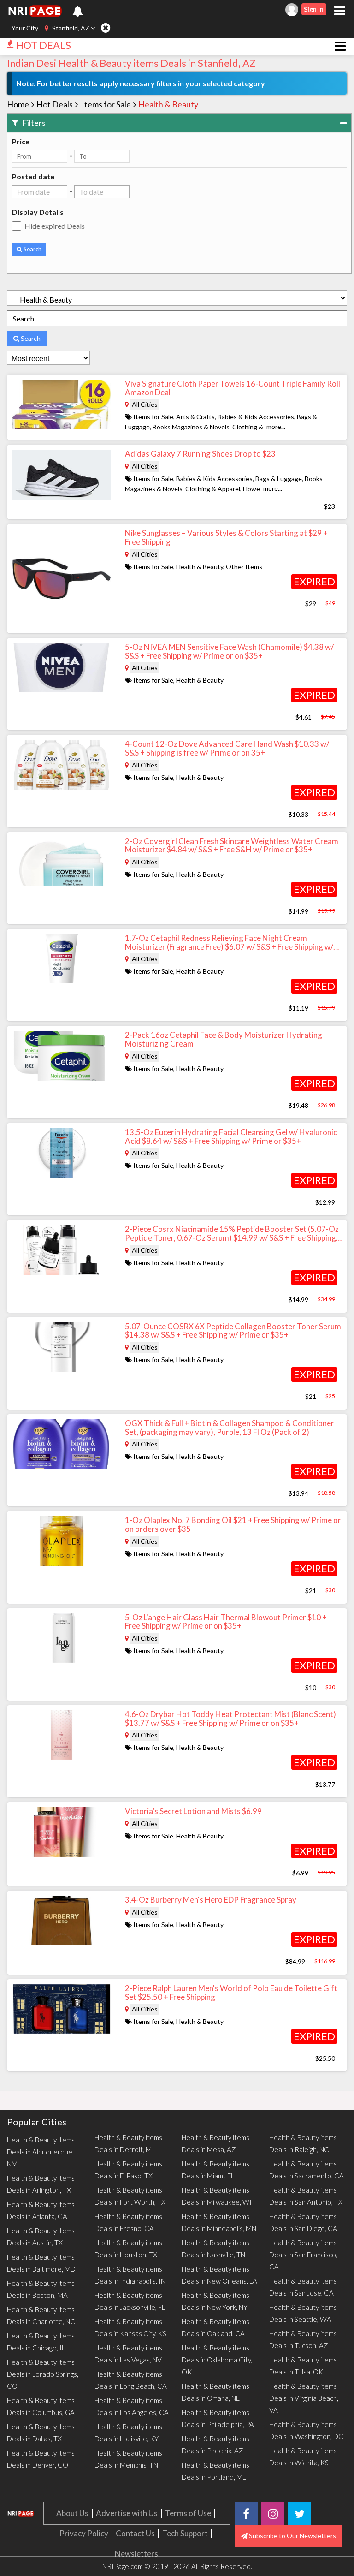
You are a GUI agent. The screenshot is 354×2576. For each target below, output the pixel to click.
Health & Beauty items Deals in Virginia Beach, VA (304, 2398)
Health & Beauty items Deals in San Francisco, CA (303, 2255)
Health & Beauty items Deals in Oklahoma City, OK (217, 2360)
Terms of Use (188, 2513)
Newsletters (136, 2554)
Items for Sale (106, 104)
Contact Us (135, 2533)
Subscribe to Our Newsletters (292, 2536)
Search (32, 249)
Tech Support (185, 2533)
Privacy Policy (84, 2533)
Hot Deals (55, 104)
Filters (33, 123)
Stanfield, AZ (71, 28)
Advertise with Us (127, 2513)
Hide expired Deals (55, 226)
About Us (72, 2513)
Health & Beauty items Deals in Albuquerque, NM (41, 2152)
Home (18, 104)
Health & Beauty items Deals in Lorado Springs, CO (43, 2374)
